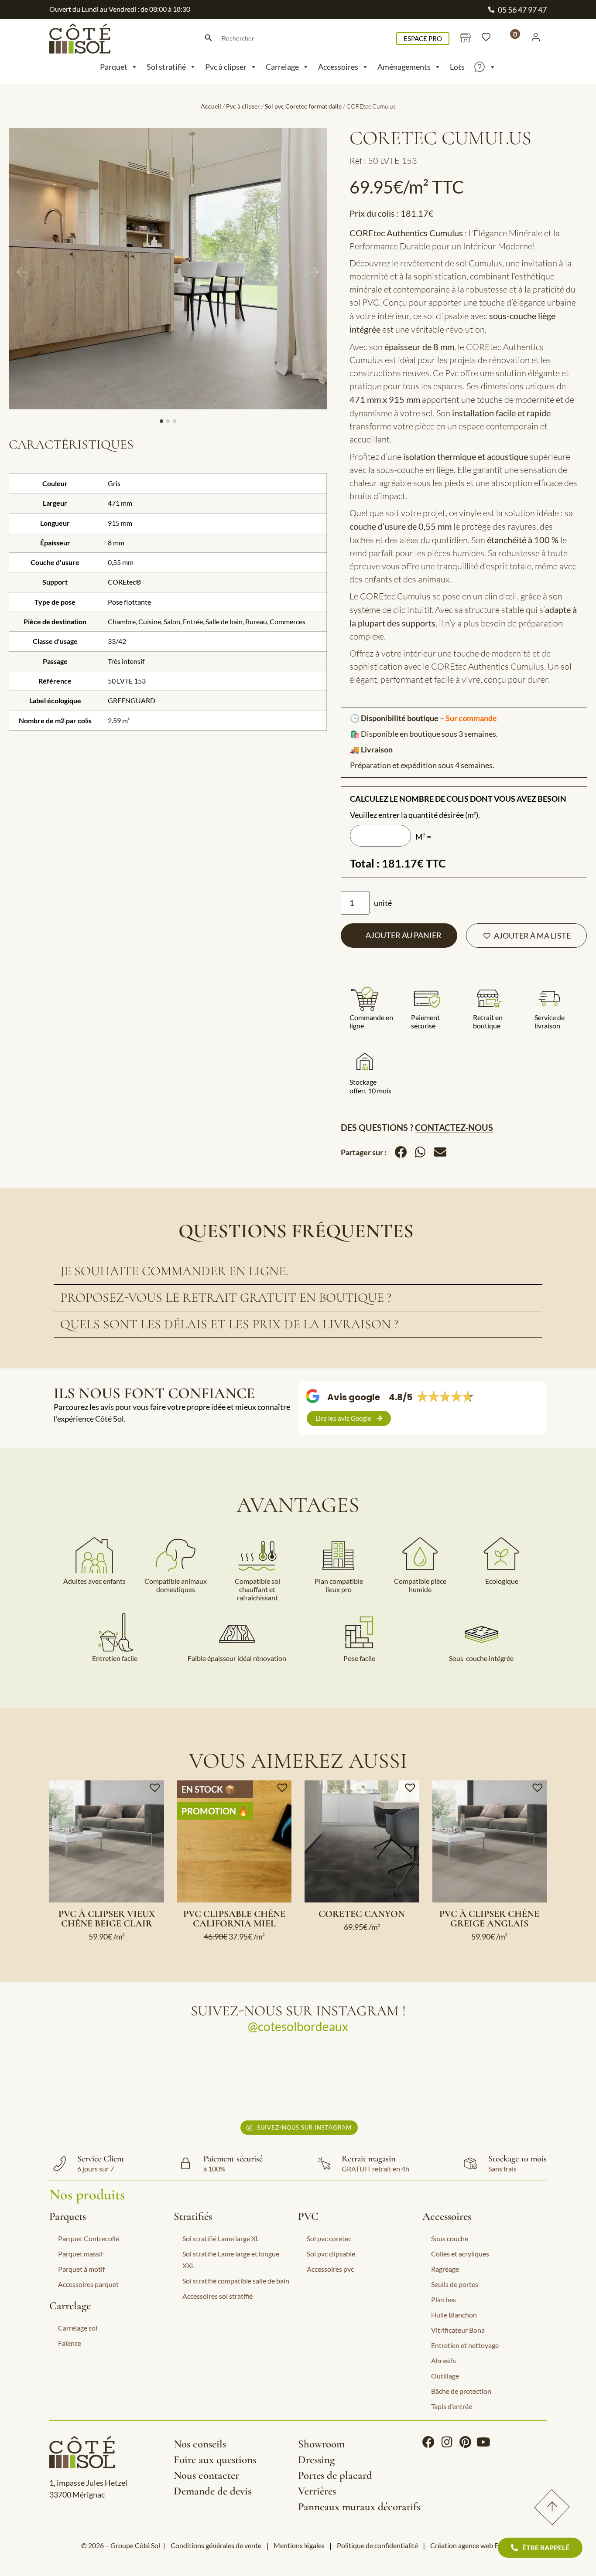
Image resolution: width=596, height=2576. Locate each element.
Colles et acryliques (460, 2254)
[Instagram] (447, 2442)
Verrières (317, 2491)
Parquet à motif (81, 2269)
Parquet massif (80, 2254)
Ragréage (445, 2269)
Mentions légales (299, 2545)
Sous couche (450, 2238)
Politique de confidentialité (377, 2545)
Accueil (211, 106)
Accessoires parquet (88, 2284)
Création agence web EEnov (472, 2545)
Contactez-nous (454, 1127)
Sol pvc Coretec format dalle (303, 106)
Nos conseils (200, 2444)
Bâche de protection (461, 2391)
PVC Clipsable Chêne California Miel (234, 1919)
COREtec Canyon (362, 1914)
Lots (457, 67)
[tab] (298, 1271)
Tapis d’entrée (452, 2406)
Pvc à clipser (226, 67)
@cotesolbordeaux (298, 2026)
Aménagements (404, 67)
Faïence (70, 2343)
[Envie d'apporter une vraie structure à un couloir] (360, 2080)
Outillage (445, 2376)
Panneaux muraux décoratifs (359, 2507)
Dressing (316, 2460)
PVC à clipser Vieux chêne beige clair (107, 1919)
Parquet (114, 67)
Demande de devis (212, 2491)
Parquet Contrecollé (89, 2238)
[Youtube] (483, 2442)
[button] (526, 936)
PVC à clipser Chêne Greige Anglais (489, 1919)
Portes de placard (335, 2475)
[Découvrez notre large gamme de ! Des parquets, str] (483, 2080)
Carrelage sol (78, 2328)
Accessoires (338, 67)
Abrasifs (444, 2360)
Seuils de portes (455, 2284)
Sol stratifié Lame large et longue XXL (231, 2260)
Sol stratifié (166, 67)
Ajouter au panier (404, 935)
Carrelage (282, 67)
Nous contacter (206, 2475)
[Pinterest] (465, 2442)
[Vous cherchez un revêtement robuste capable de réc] (237, 2080)
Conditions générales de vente (216, 2545)
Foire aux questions (215, 2460)
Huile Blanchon (454, 2315)
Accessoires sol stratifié (218, 2296)
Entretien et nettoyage (465, 2345)
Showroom (321, 2444)
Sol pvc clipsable (331, 2254)
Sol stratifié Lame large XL (221, 2238)
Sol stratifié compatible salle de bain (236, 2281)
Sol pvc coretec (329, 2238)
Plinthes (444, 2299)
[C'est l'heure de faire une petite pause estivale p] (113, 2080)
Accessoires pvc (330, 2269)
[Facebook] (428, 2442)
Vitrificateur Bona (458, 2330)
